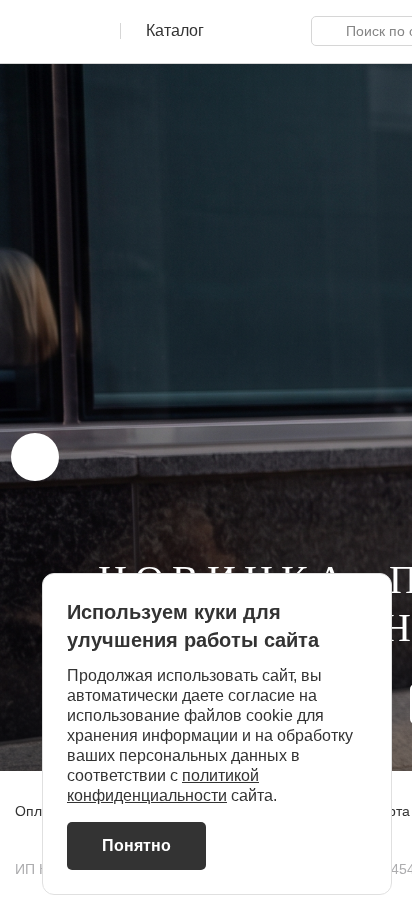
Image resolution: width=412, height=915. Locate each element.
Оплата (39, 811)
